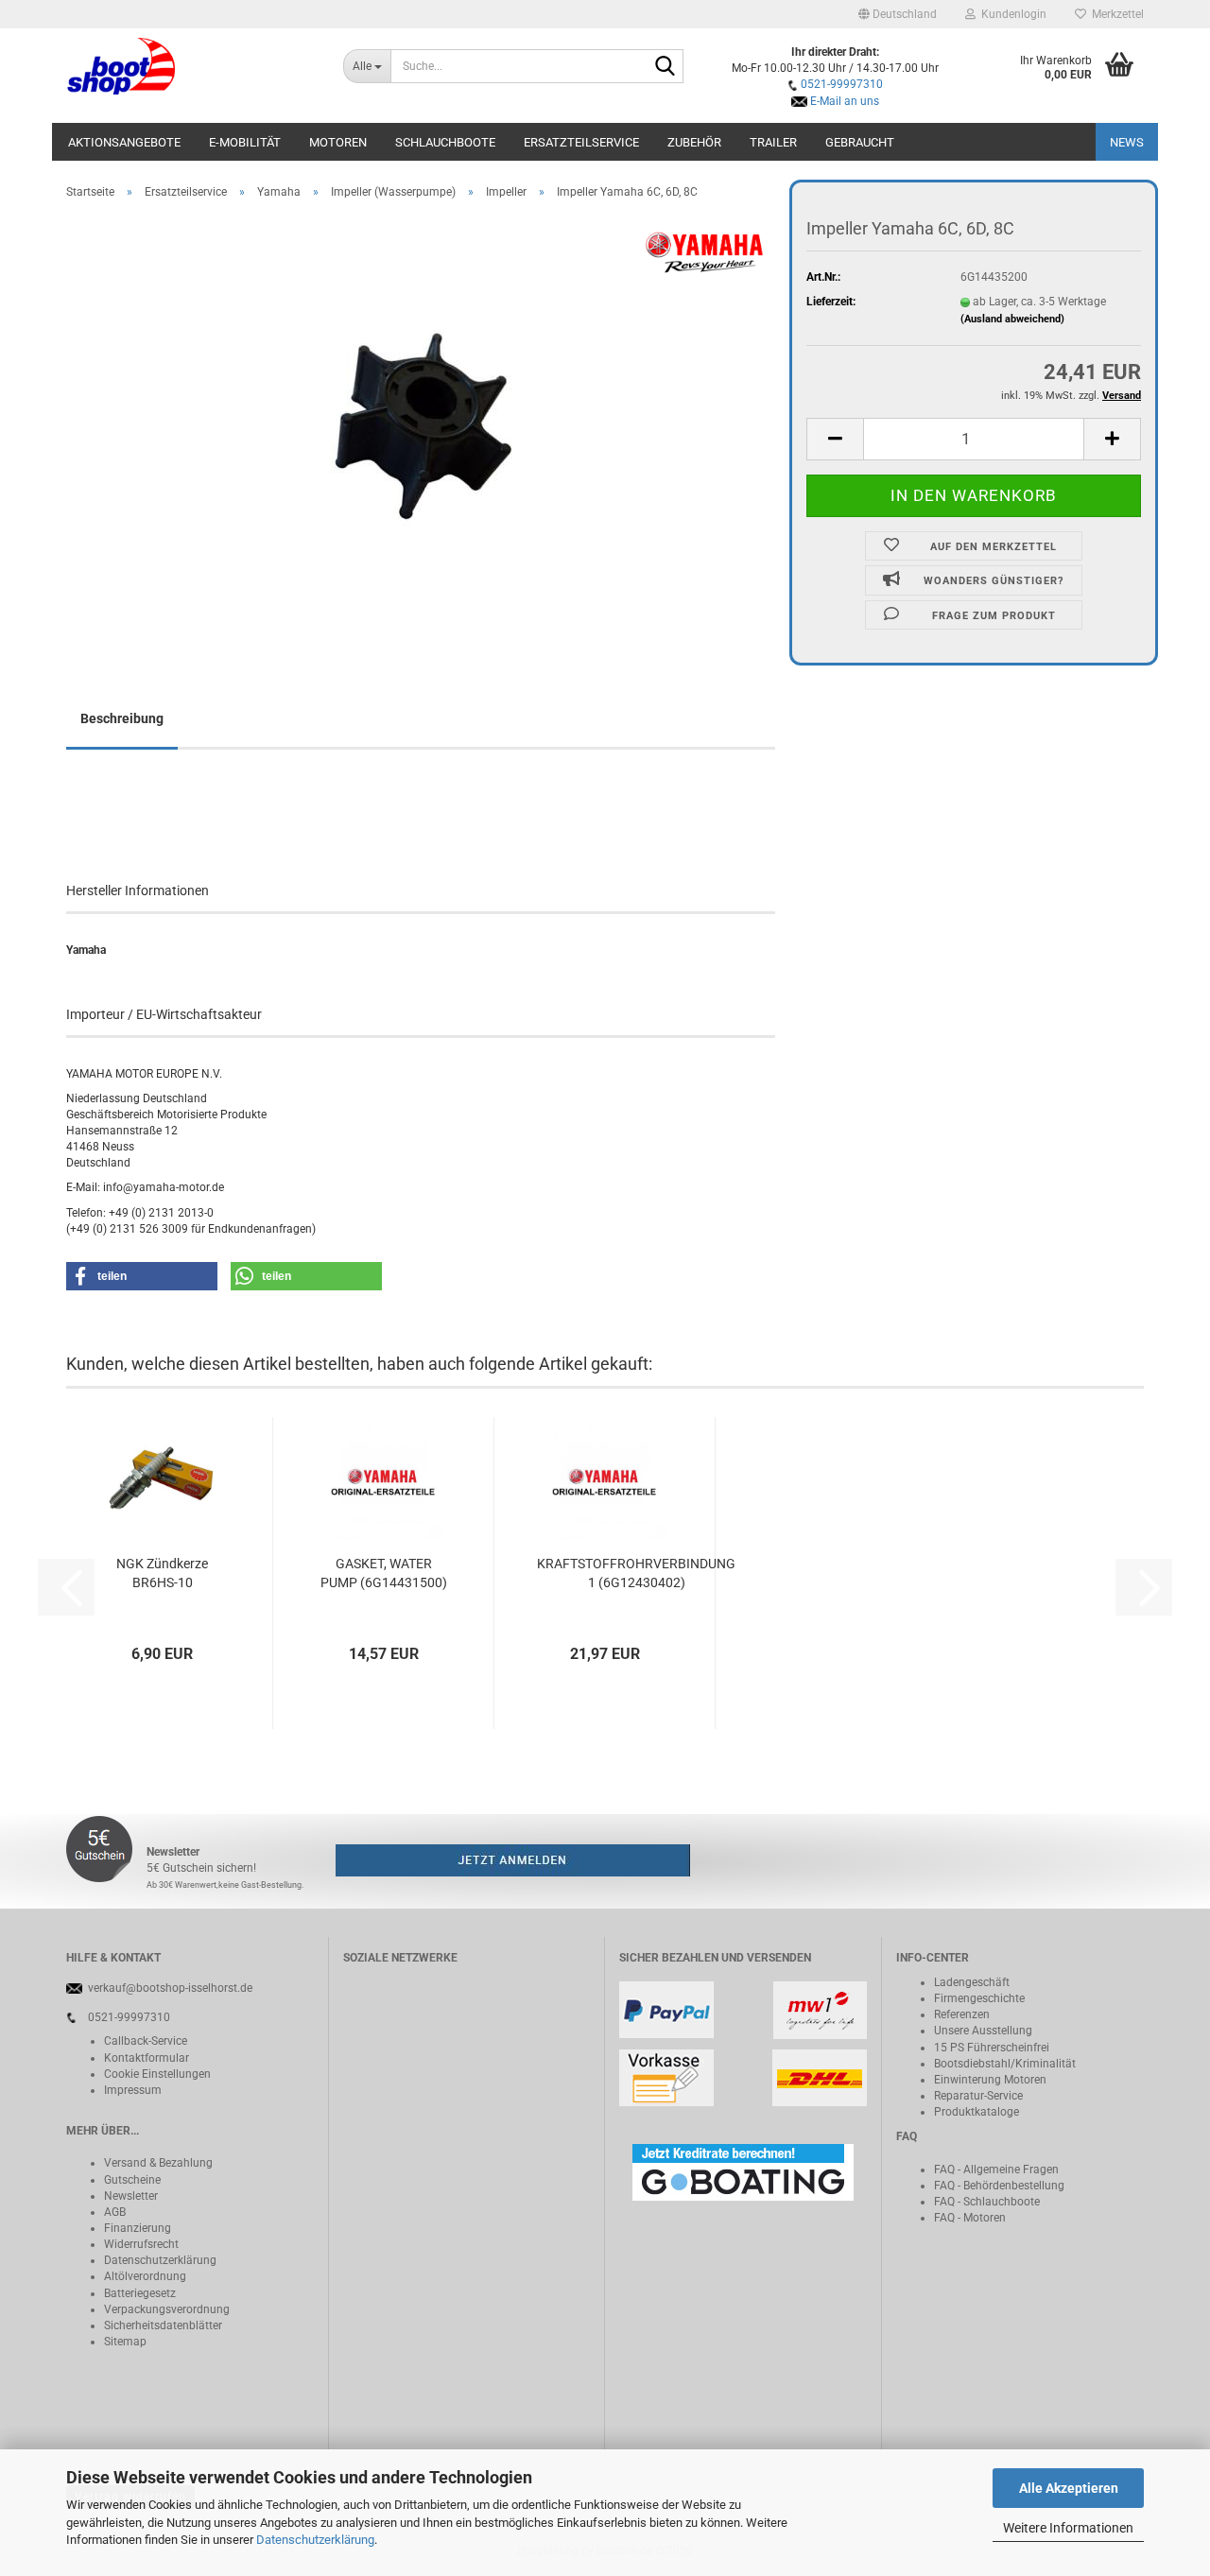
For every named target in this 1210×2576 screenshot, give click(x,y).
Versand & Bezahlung (158, 2163)
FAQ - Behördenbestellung (999, 2186)
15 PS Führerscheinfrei (992, 2048)
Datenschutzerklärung (315, 2540)
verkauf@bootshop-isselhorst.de (170, 1988)
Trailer (773, 142)
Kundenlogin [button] (1011, 14)
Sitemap (125, 2342)
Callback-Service (146, 2041)
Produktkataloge (977, 2112)
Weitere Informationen (1068, 2528)
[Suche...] (665, 67)
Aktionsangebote (124, 142)
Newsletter (131, 2196)
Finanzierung (138, 2228)
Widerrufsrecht (141, 2244)
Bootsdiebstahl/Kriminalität (1005, 2064)
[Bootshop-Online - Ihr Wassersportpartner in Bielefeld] (190, 66)
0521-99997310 (842, 84)
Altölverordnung (145, 2276)
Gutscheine (132, 2180)
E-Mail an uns (845, 101)
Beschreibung (122, 718)
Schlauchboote (445, 142)
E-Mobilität (245, 142)
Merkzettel (1115, 14)
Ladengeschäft (972, 1982)
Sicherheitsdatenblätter (163, 2325)
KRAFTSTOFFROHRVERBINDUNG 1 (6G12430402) (636, 1573)
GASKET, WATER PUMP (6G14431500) (384, 1573)
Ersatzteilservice (581, 142)
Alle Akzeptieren (1069, 2488)
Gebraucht (860, 142)
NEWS (1127, 142)
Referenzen (962, 2014)
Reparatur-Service (978, 2096)
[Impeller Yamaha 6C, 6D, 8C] (421, 426)
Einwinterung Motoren (990, 2080)
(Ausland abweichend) (1012, 319)
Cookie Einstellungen (157, 2074)
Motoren (338, 142)
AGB (115, 2212)
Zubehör (694, 142)
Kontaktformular (147, 2058)
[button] (898, 14)
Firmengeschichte (979, 1998)
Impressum (133, 2090)
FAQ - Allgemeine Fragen (996, 2170)
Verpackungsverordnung (167, 2309)
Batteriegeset (137, 2293)
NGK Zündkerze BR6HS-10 (162, 1573)
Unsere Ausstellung (983, 2031)
